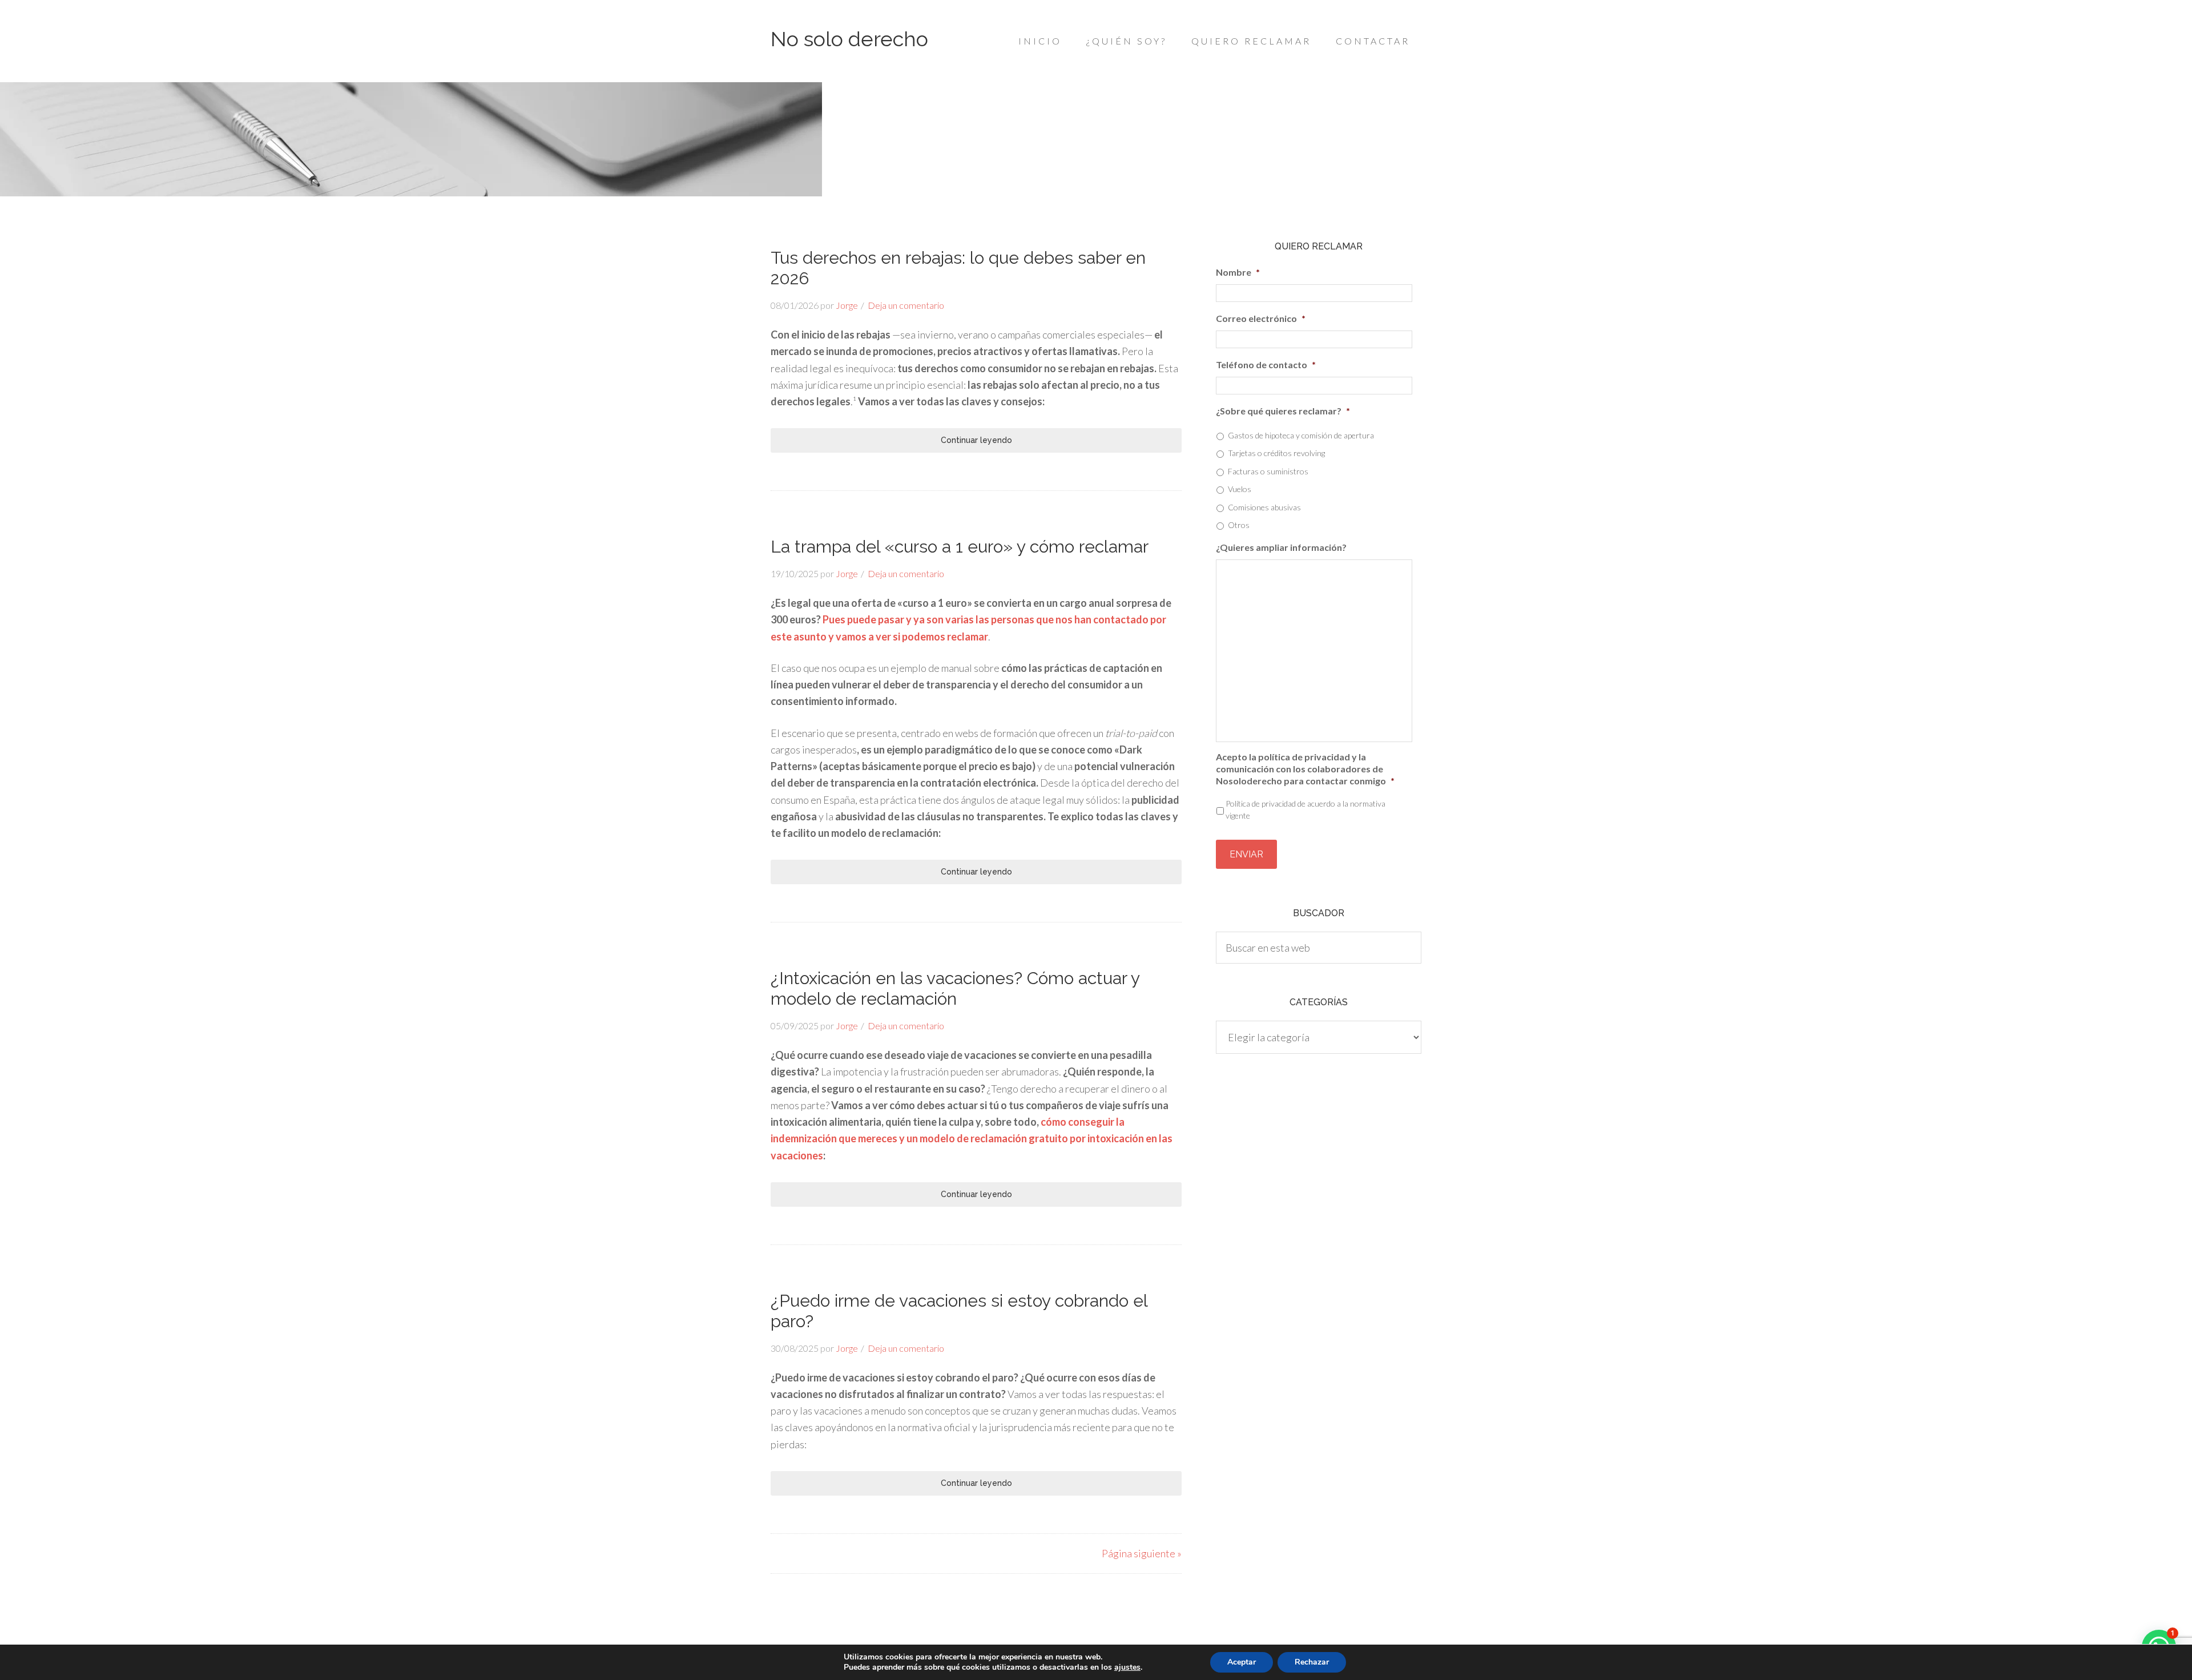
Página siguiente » (1142, 1553)
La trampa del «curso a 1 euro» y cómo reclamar (960, 547)
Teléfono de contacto (1266, 364)
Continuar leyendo (976, 440)
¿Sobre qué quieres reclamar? (1283, 411)
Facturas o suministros (1268, 471)
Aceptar (1242, 1662)
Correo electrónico (1261, 318)
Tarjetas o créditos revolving (1276, 453)
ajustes (1127, 1667)
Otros (1239, 525)
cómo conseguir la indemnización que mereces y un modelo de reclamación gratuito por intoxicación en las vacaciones (972, 1139)
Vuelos (1240, 489)
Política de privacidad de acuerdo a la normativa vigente (1305, 809)
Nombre (1238, 272)
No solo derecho (849, 39)
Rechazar (1312, 1662)
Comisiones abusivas (1264, 507)
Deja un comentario (906, 305)
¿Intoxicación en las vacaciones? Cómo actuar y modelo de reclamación (955, 988)
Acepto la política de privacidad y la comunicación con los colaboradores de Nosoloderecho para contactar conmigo (1305, 769)
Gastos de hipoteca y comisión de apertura (1301, 435)
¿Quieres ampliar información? (1281, 547)
